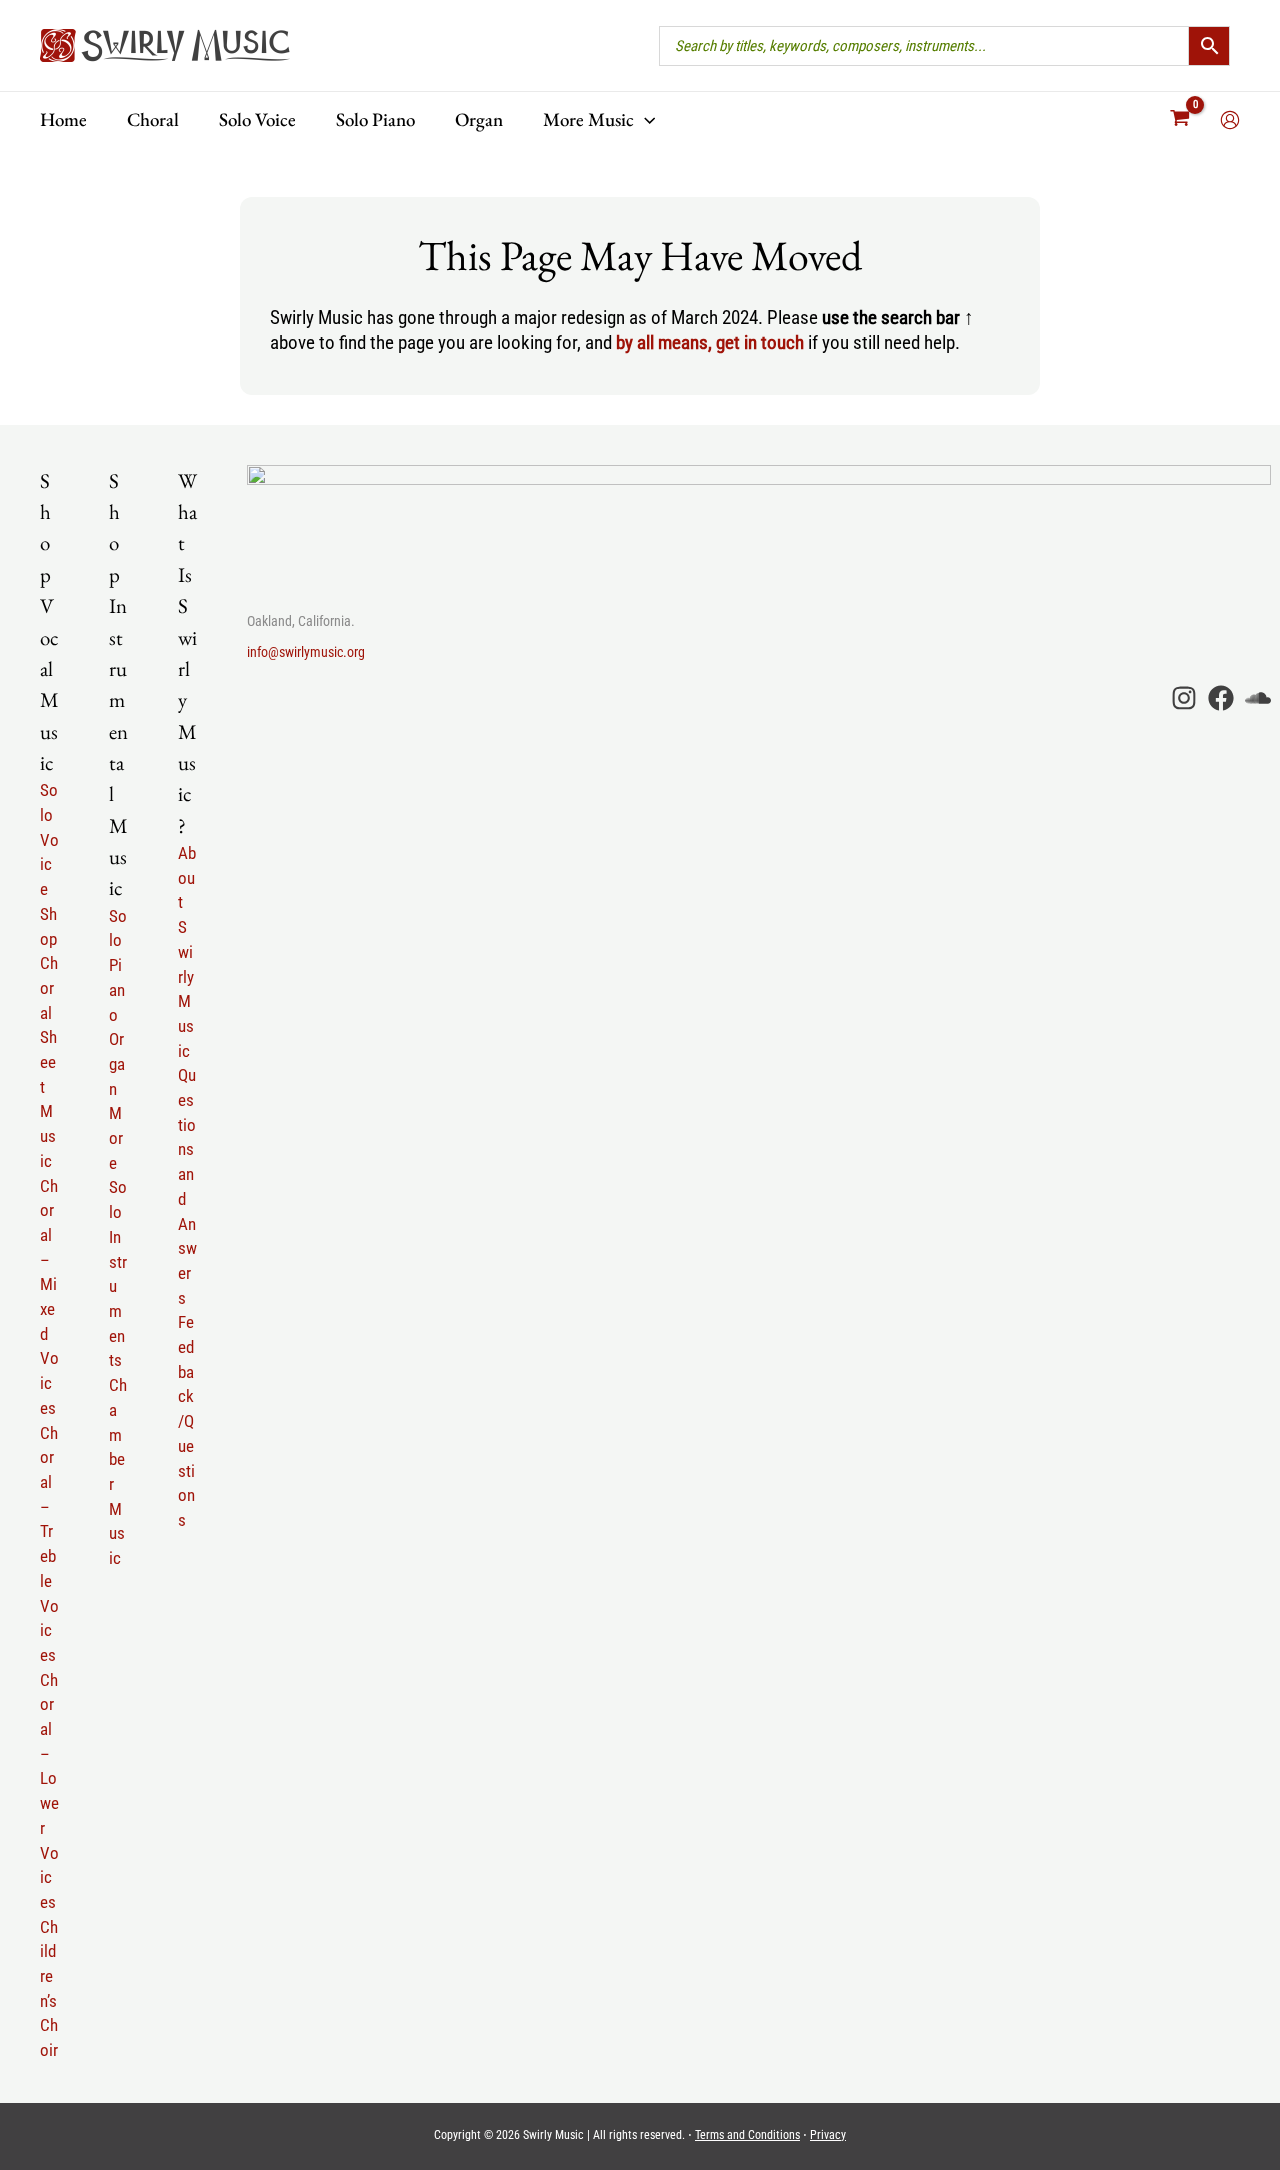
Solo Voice (49, 839)
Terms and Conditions (747, 2135)
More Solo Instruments (118, 1236)
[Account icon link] (1230, 120)
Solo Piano (118, 965)
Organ (117, 1063)
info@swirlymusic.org (306, 652)
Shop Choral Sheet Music (49, 1037)
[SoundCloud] (1258, 698)
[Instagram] (1184, 698)
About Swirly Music (187, 952)
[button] (644, 119)
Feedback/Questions (186, 1421)
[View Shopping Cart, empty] (1180, 119)
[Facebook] (1221, 698)
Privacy (828, 2135)
